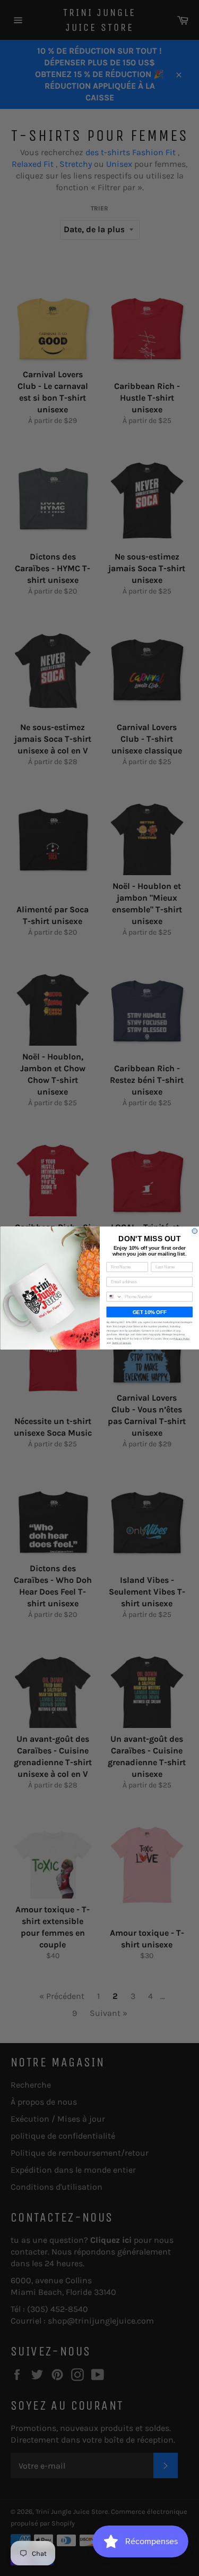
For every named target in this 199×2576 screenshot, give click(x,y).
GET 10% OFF (149, 1312)
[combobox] (114, 1297)
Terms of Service (121, 1342)
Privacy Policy (181, 1339)
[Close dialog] (195, 1231)
